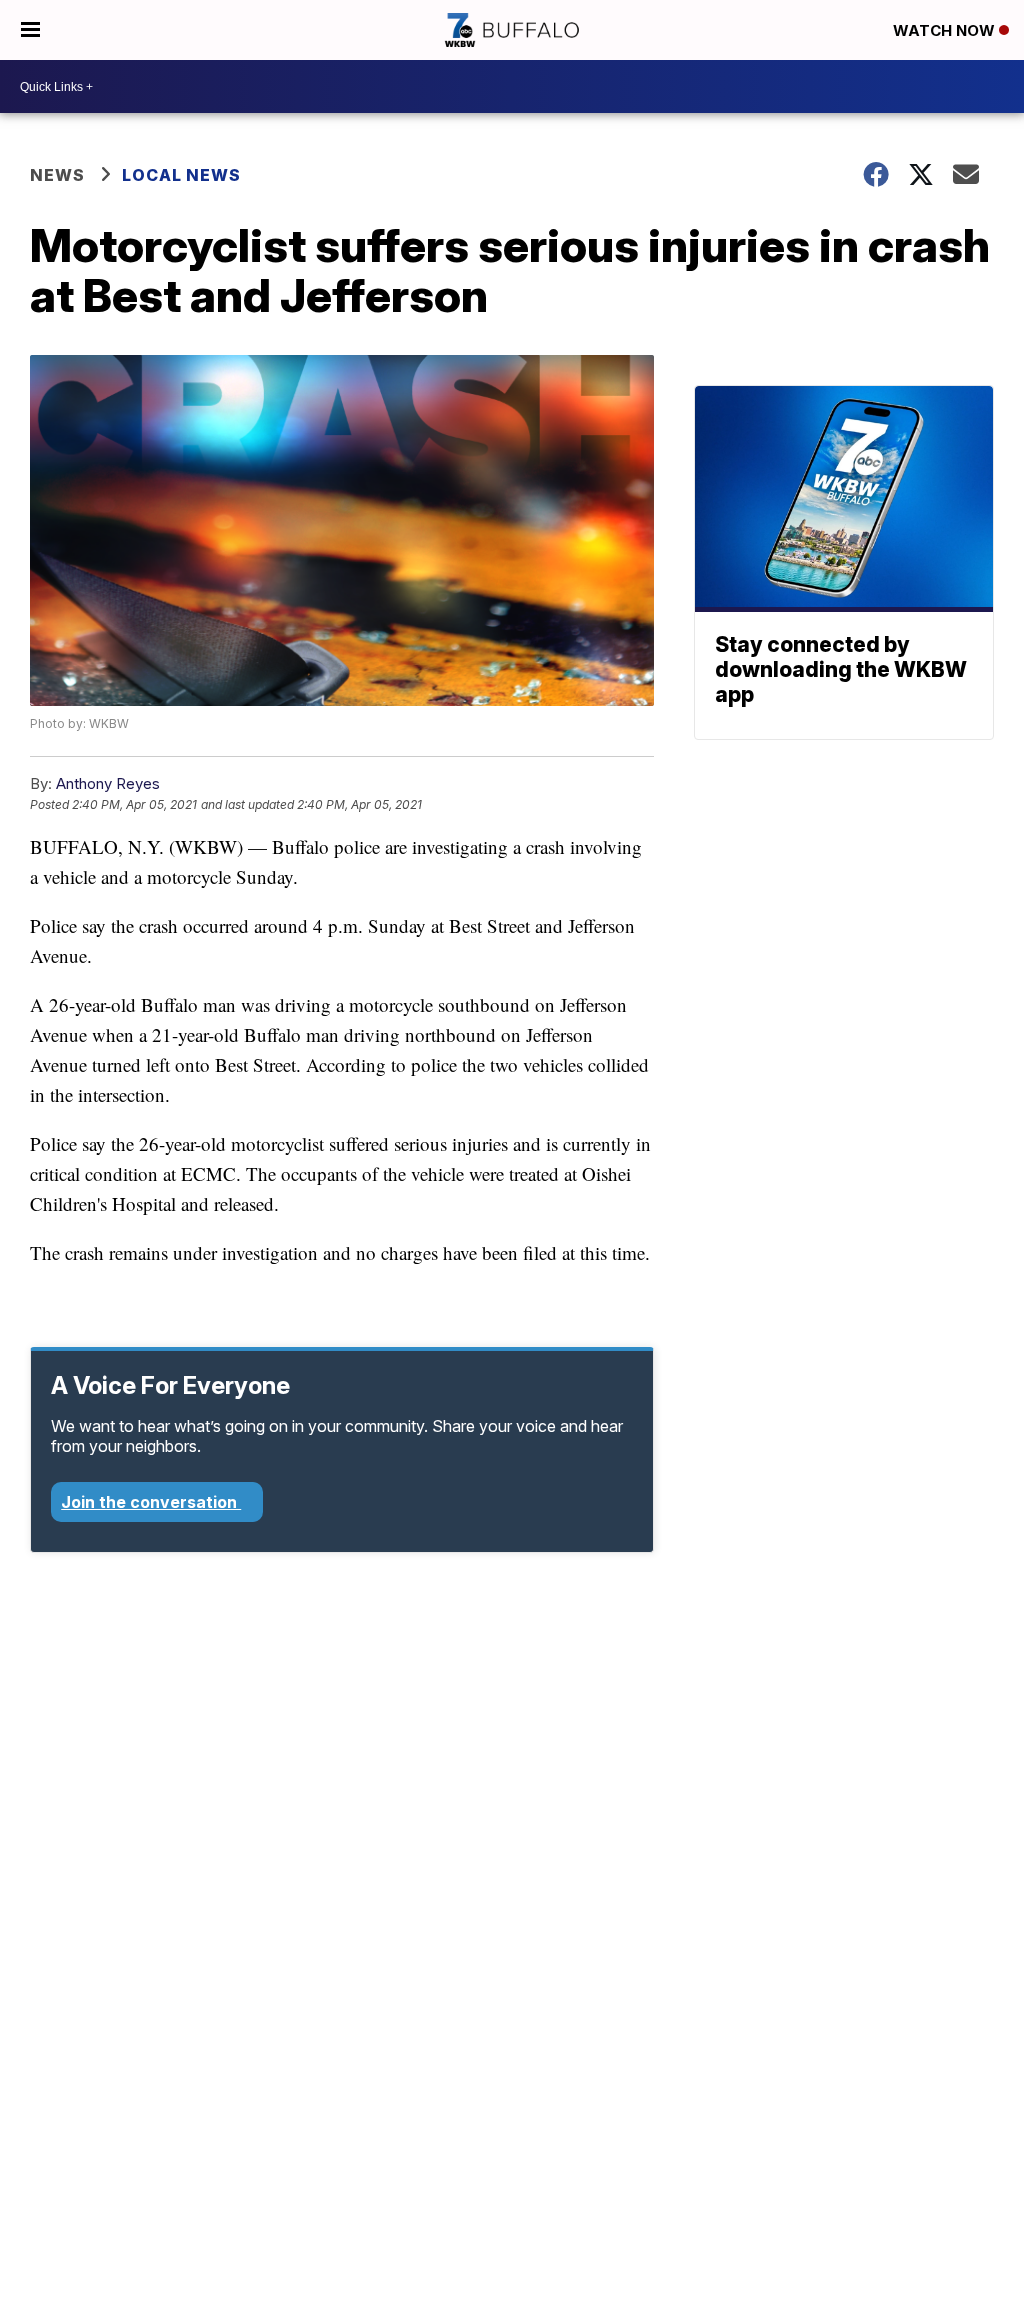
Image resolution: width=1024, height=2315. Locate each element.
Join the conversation (151, 1502)
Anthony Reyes (108, 783)
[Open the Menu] (30, 30)
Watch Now (946, 30)
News (57, 175)
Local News (181, 175)
